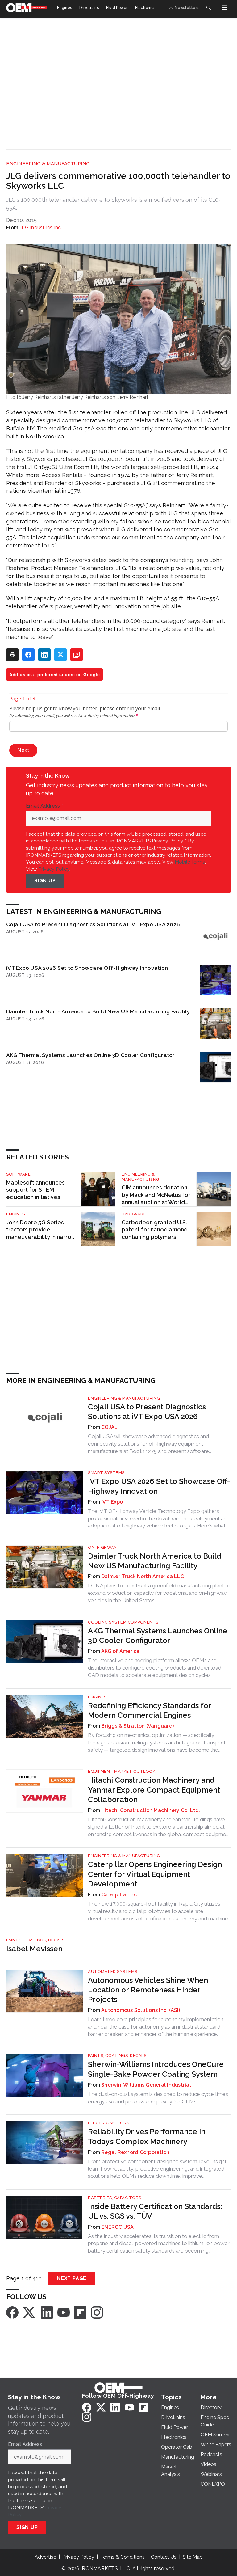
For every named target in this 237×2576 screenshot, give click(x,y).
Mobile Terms (190, 862)
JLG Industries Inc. (41, 228)
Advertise (45, 2557)
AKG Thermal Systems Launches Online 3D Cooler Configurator (91, 1055)
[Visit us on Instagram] (97, 2312)
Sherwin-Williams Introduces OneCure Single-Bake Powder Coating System (156, 2069)
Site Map (193, 2557)
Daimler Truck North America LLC (143, 1576)
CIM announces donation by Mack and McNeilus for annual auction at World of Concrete (156, 1195)
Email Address (44, 806)
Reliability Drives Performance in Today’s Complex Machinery (147, 2136)
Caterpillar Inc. (120, 1895)
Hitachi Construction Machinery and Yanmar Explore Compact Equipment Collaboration (154, 1790)
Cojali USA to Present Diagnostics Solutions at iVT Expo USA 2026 (93, 924)
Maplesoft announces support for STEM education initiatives (35, 1190)
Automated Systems (113, 1972)
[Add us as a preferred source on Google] (77, 655)
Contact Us (164, 2557)
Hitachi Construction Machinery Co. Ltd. (151, 1810)
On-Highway (102, 1547)
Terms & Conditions (123, 2557)
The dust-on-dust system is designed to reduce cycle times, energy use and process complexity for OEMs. (159, 2098)
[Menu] (225, 8)
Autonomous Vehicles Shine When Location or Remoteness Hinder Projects (148, 1990)
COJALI (110, 1427)
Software (18, 1174)
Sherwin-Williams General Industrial (146, 2085)
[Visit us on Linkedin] (47, 2312)
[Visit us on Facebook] (12, 2312)
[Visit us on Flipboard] (80, 2312)
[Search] (209, 8)
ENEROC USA (118, 2227)
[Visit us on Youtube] (64, 2312)
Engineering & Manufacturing (48, 164)
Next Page (72, 2278)
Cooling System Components (123, 1622)
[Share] (28, 655)
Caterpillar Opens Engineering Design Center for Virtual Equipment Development (155, 1874)
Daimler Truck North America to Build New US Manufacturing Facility (98, 1011)
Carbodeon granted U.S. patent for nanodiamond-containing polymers (156, 1230)
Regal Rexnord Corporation (135, 2152)
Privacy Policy (54, 869)
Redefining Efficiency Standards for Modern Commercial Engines (150, 1710)
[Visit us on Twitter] (30, 2312)
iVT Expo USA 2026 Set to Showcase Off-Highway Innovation (87, 968)
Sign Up (45, 881)
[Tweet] (60, 655)
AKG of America (121, 1651)
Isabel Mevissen (34, 1949)
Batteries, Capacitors (115, 2198)
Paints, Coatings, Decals (35, 1940)
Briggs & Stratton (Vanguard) (137, 1726)
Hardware (134, 1214)
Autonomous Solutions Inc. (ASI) (141, 2010)
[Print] (12, 655)
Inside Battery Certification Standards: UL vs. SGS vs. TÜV (155, 2211)
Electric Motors (109, 2123)
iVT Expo (112, 1502)
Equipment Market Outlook (122, 1771)
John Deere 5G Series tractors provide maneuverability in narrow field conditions (41, 1230)
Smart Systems (106, 1473)
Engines (16, 1214)
